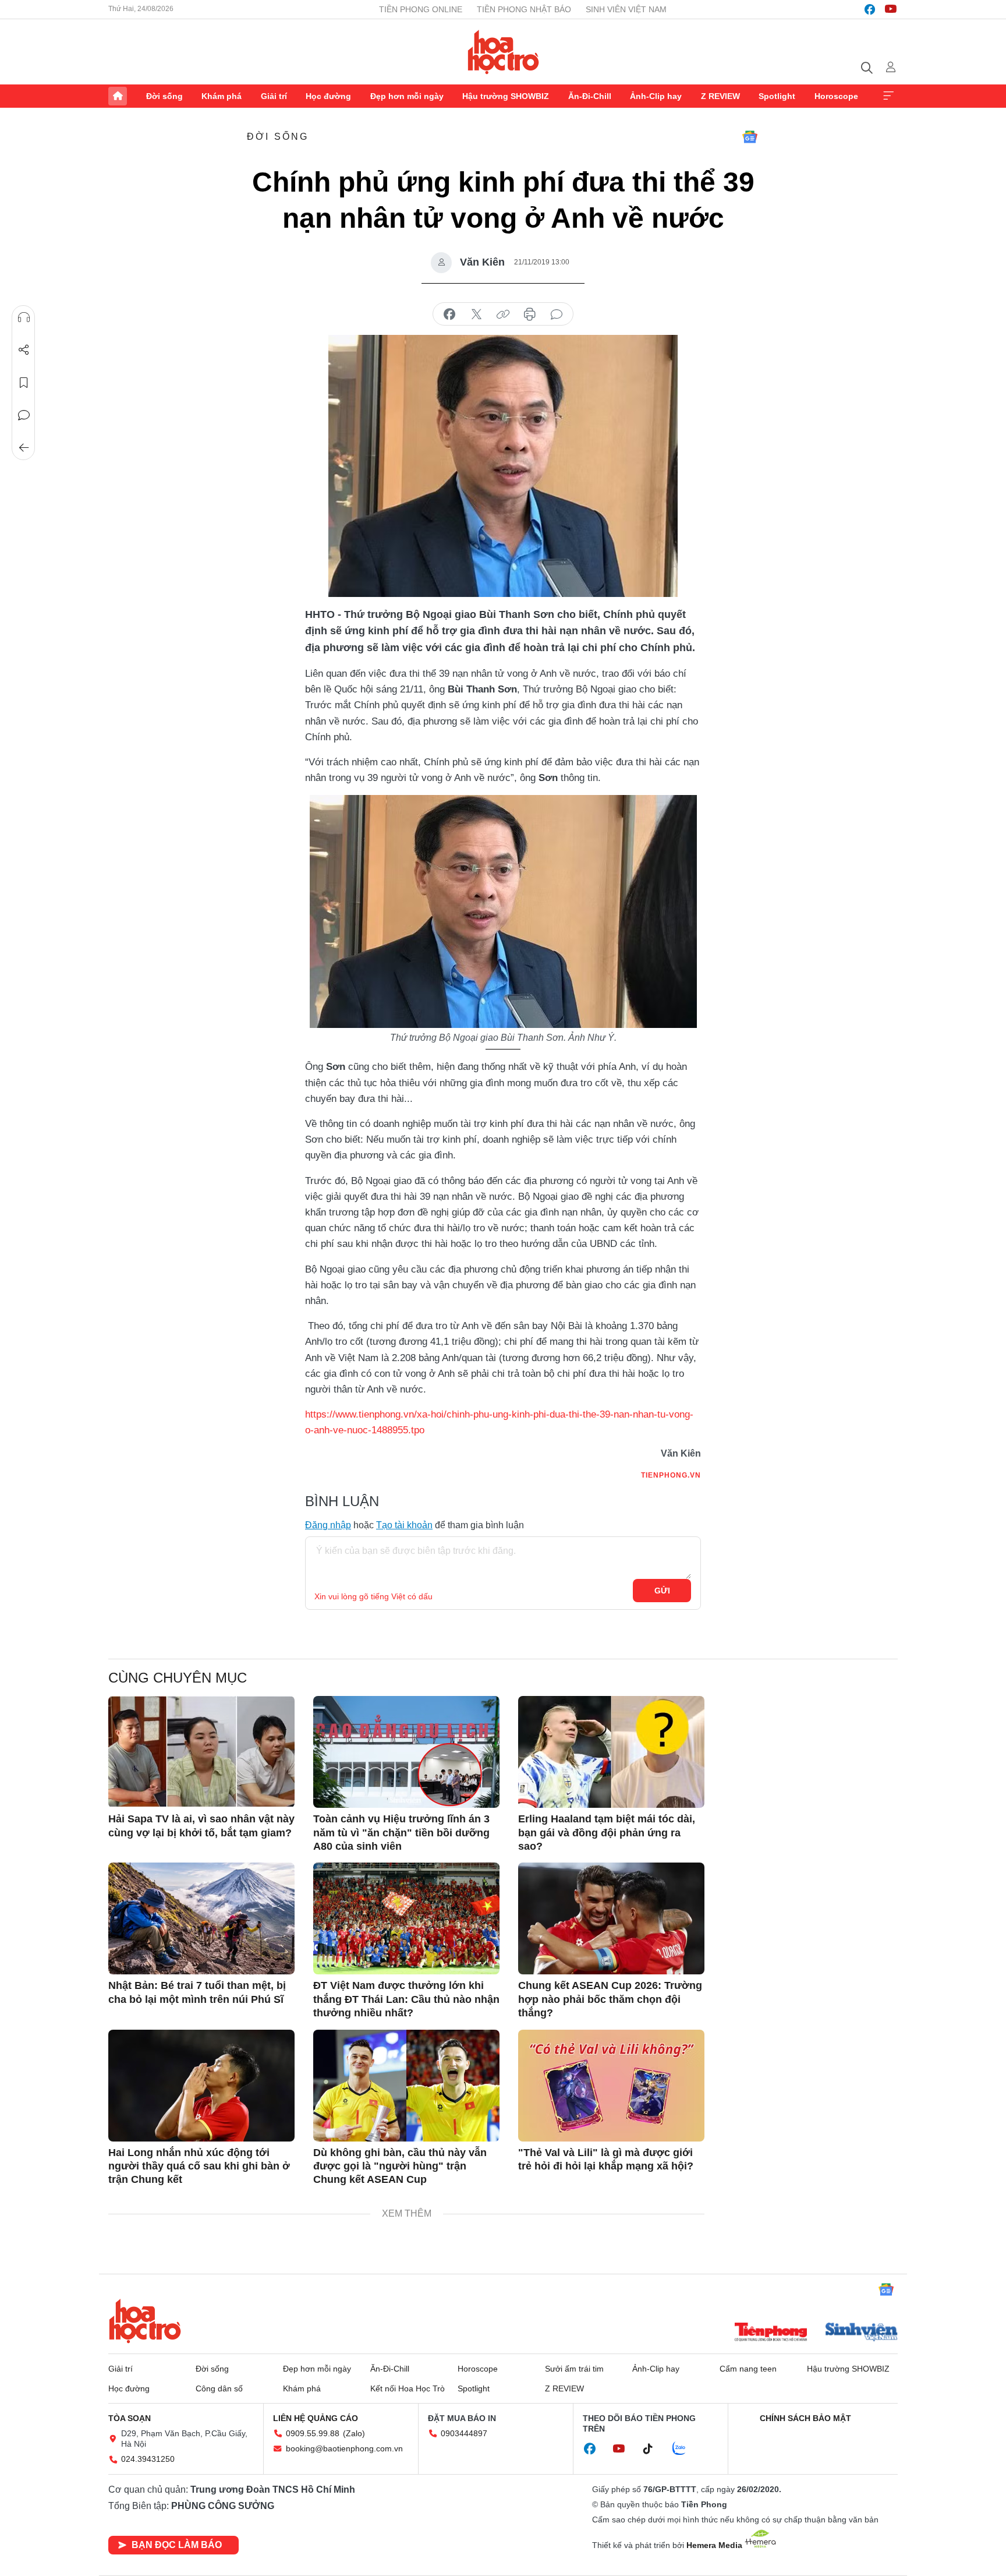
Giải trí (274, 96)
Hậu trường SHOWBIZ (506, 96)
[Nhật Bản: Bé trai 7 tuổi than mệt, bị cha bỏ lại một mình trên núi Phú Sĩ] (201, 1918)
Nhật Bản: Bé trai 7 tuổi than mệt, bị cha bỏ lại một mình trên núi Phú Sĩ (197, 1992)
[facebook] (870, 9)
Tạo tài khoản (404, 1525)
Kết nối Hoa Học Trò (408, 2388)
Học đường (328, 96)
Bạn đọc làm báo (177, 2545)
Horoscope (836, 96)
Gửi (662, 1591)
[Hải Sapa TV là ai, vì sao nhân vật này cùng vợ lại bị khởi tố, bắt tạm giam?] (201, 1752)
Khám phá (222, 96)
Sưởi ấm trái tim (574, 2369)
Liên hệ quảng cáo (316, 2418)
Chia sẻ (24, 350)
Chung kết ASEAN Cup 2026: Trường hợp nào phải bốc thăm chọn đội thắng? (610, 1999)
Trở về (24, 448)
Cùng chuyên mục (178, 1678)
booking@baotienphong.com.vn (344, 2448)
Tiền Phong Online (421, 9)
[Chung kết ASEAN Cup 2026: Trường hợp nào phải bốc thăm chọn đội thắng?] (611, 1918)
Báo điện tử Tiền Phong (503, 52)
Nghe (24, 317)
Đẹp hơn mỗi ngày (407, 96)
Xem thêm (888, 96)
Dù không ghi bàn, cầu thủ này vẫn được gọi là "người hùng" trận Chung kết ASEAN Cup (400, 2166)
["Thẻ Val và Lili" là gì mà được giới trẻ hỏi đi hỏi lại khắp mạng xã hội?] (611, 2086)
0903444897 (464, 2433)
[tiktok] (654, 2449)
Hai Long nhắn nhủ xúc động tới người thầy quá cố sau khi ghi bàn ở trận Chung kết (199, 2166)
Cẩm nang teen (748, 2369)
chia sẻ (449, 315)
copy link (503, 315)
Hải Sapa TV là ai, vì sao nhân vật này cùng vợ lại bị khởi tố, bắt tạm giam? (201, 1826)
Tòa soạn (130, 2418)
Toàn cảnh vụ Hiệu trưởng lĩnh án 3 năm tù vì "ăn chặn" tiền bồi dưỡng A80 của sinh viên (401, 1833)
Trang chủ (118, 96)
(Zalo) (354, 2433)
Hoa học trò (145, 2321)
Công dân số (219, 2388)
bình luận (557, 315)
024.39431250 (148, 2459)
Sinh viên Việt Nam (626, 9)
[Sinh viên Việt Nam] (862, 2333)
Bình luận (24, 415)
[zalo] (685, 2449)
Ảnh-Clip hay (656, 96)
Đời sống (164, 96)
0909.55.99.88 (313, 2433)
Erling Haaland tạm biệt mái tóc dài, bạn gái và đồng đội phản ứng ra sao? (607, 1833)
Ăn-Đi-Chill (590, 96)
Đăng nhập (328, 1525)
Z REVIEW (720, 96)
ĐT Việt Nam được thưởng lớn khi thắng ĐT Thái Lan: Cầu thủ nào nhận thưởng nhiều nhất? (406, 1999)
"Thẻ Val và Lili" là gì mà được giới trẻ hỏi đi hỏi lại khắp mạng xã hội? (606, 2159)
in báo (530, 315)
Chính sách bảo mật (805, 2418)
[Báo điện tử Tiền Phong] (771, 2333)
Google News (750, 137)
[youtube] (891, 9)
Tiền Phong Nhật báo (524, 9)
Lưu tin (24, 383)
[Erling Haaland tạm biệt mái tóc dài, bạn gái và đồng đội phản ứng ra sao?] (611, 1752)
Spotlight (777, 96)
